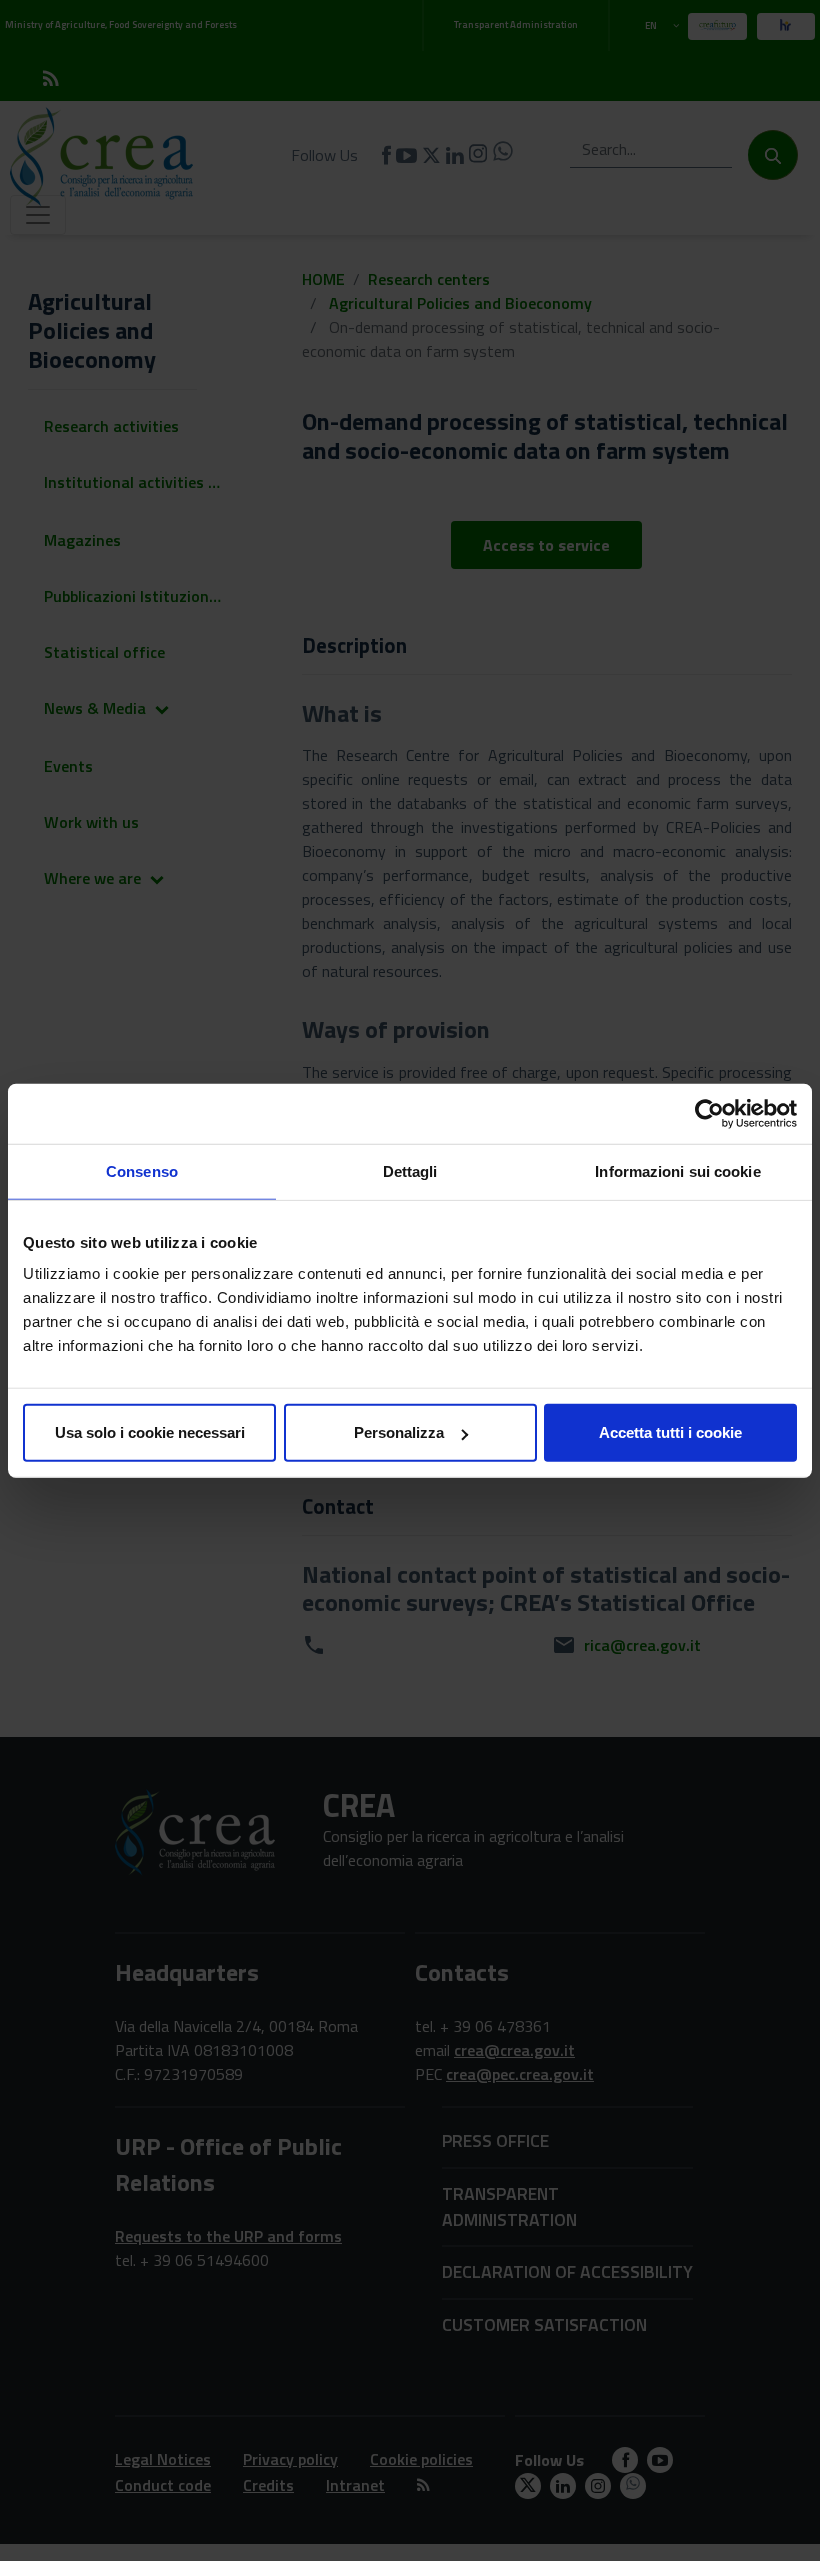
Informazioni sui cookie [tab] (677, 1170)
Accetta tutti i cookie (670, 1432)
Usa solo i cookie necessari (150, 1432)
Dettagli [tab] (410, 1170)
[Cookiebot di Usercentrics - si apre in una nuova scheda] (709, 1113)
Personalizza (399, 1432)
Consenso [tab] (142, 1170)
